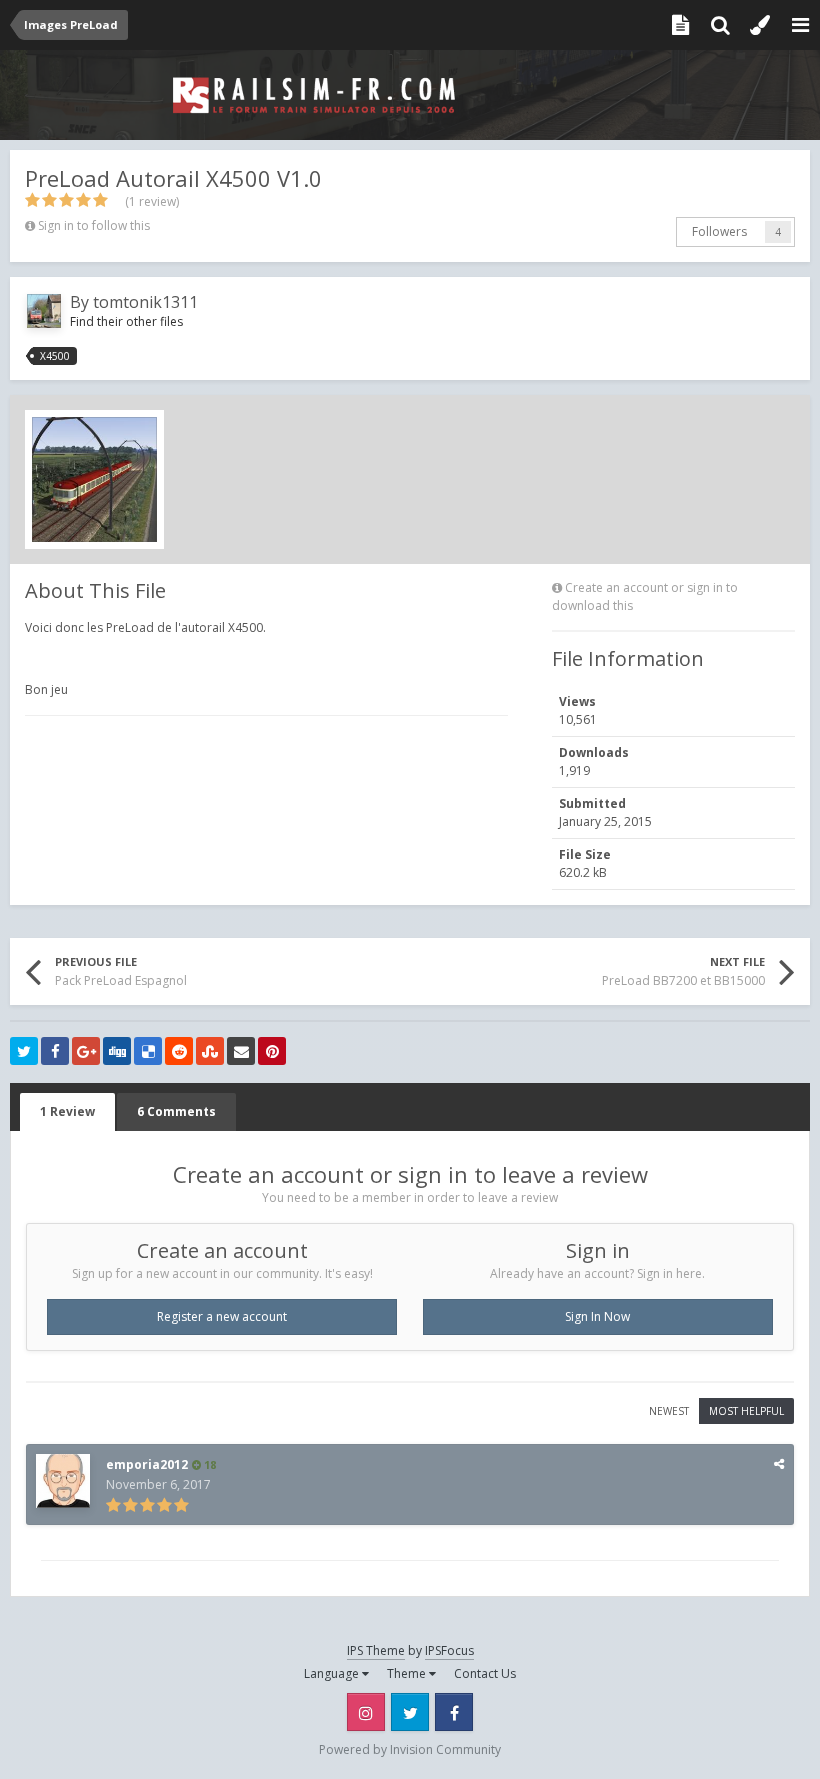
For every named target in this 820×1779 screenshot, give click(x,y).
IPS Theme (376, 1650)
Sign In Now (597, 1316)
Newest (669, 1411)
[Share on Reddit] (179, 1051)
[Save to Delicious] (148, 1051)
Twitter (410, 1712)
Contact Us (485, 1673)
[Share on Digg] (117, 1051)
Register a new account (222, 1316)
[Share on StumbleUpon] (210, 1051)
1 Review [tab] (67, 1111)
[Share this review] (779, 1463)
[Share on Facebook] (55, 1051)
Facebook (454, 1712)
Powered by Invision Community (410, 1749)
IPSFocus (449, 1650)
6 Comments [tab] (176, 1111)
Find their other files (126, 321)
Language (333, 1673)
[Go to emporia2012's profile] (63, 1481)
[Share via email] (241, 1051)
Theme (408, 1673)
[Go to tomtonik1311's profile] (44, 311)
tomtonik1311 (145, 302)
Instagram (366, 1712)
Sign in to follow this (94, 225)
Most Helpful (746, 1411)
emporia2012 (147, 1464)
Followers (719, 231)
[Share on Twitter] (24, 1051)
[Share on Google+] (86, 1051)
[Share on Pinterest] (272, 1051)
